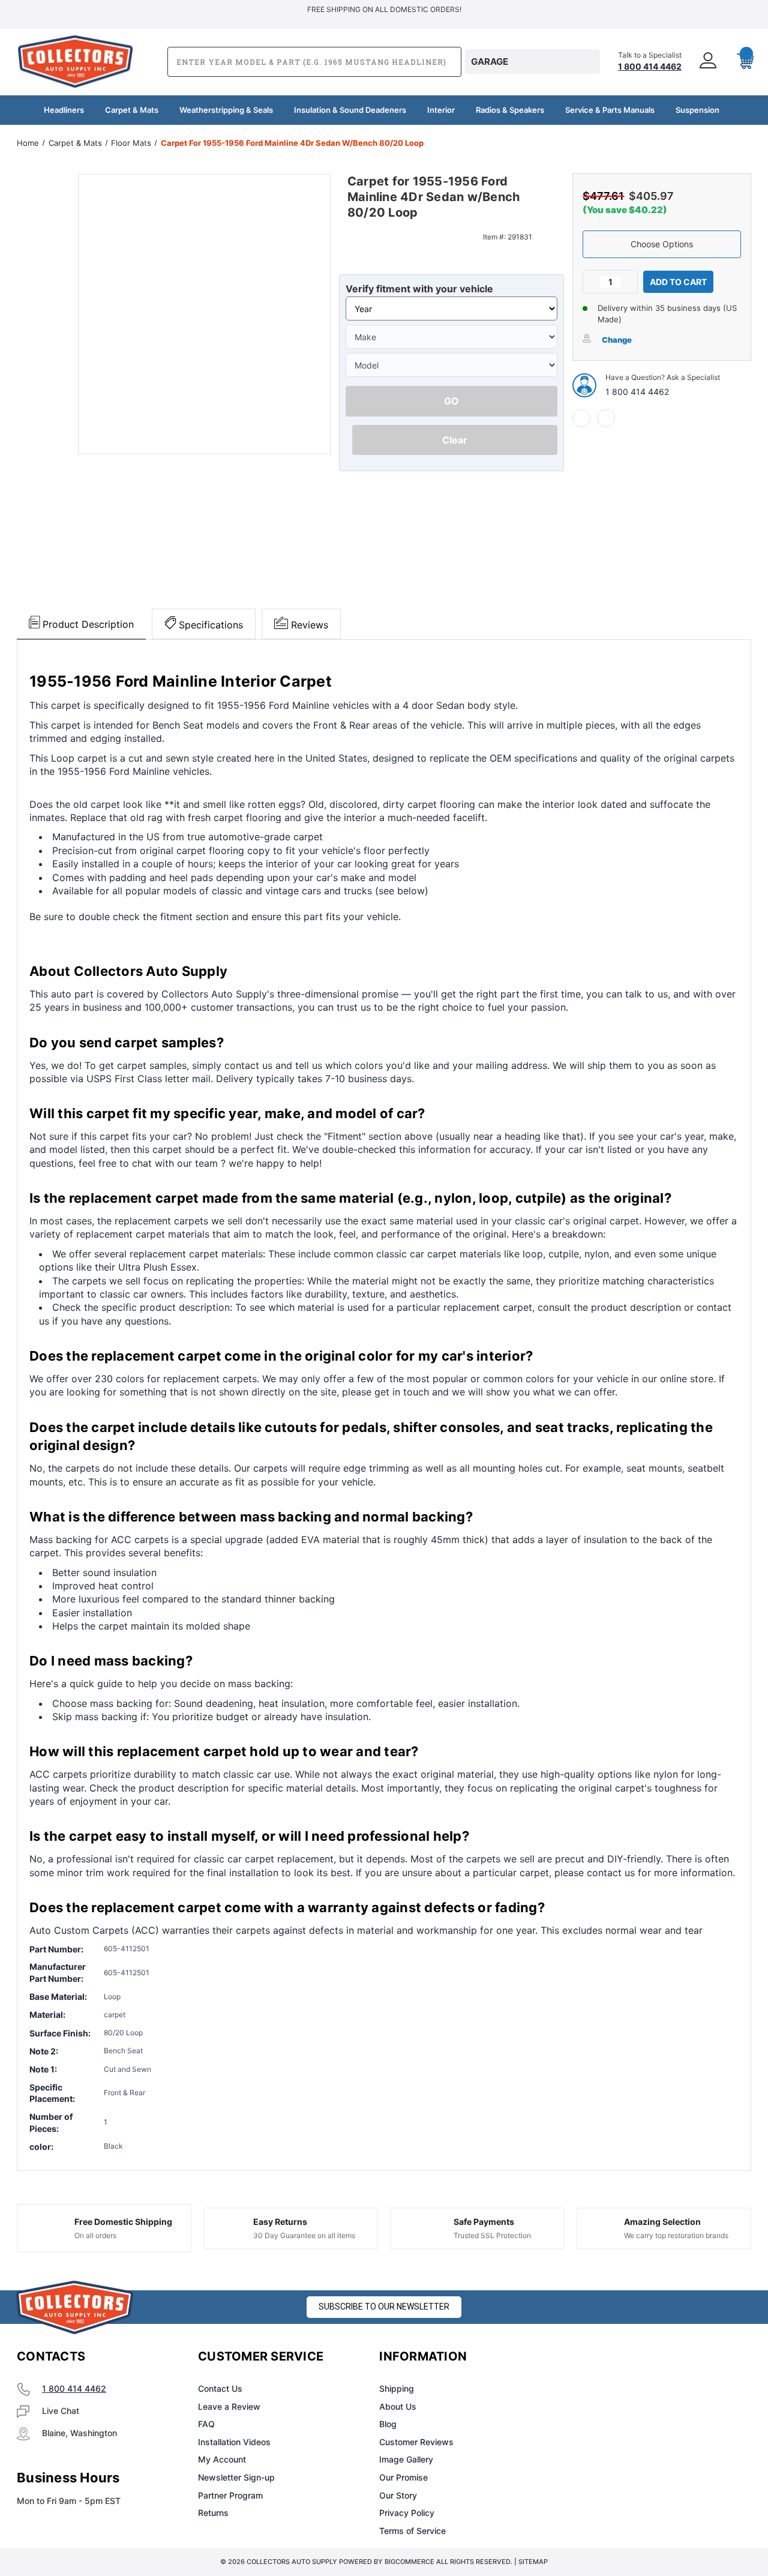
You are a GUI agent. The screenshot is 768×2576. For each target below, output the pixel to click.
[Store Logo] (75, 2307)
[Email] (606, 418)
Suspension (697, 110)
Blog (388, 2424)
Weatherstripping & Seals (226, 110)
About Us (398, 2406)
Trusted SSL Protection (492, 2235)
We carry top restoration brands (676, 2235)
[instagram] (608, 2357)
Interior (441, 110)
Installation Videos (234, 2442)
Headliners (64, 110)
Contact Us (220, 2388)
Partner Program (230, 2495)
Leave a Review (229, 2406)
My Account (222, 2459)
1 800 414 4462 (637, 392)
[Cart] (740, 62)
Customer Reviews (416, 2442)
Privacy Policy (407, 2513)
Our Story (398, 2495)
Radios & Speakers (510, 110)
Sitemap (533, 2562)
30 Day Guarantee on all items (304, 2235)
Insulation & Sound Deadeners (350, 110)
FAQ (206, 2424)
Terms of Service (412, 2531)
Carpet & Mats (132, 110)
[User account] (709, 62)
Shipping (397, 2388)
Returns (213, 2513)
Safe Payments (484, 2222)
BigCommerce (409, 2562)
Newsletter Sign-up (236, 2477)
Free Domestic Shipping (123, 2222)
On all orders (95, 2235)
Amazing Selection (662, 2222)
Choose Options (662, 244)
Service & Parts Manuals (610, 110)
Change (617, 340)
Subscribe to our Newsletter (384, 2307)
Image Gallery (406, 2459)
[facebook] (581, 418)
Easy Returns (280, 2222)
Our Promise (403, 2477)
